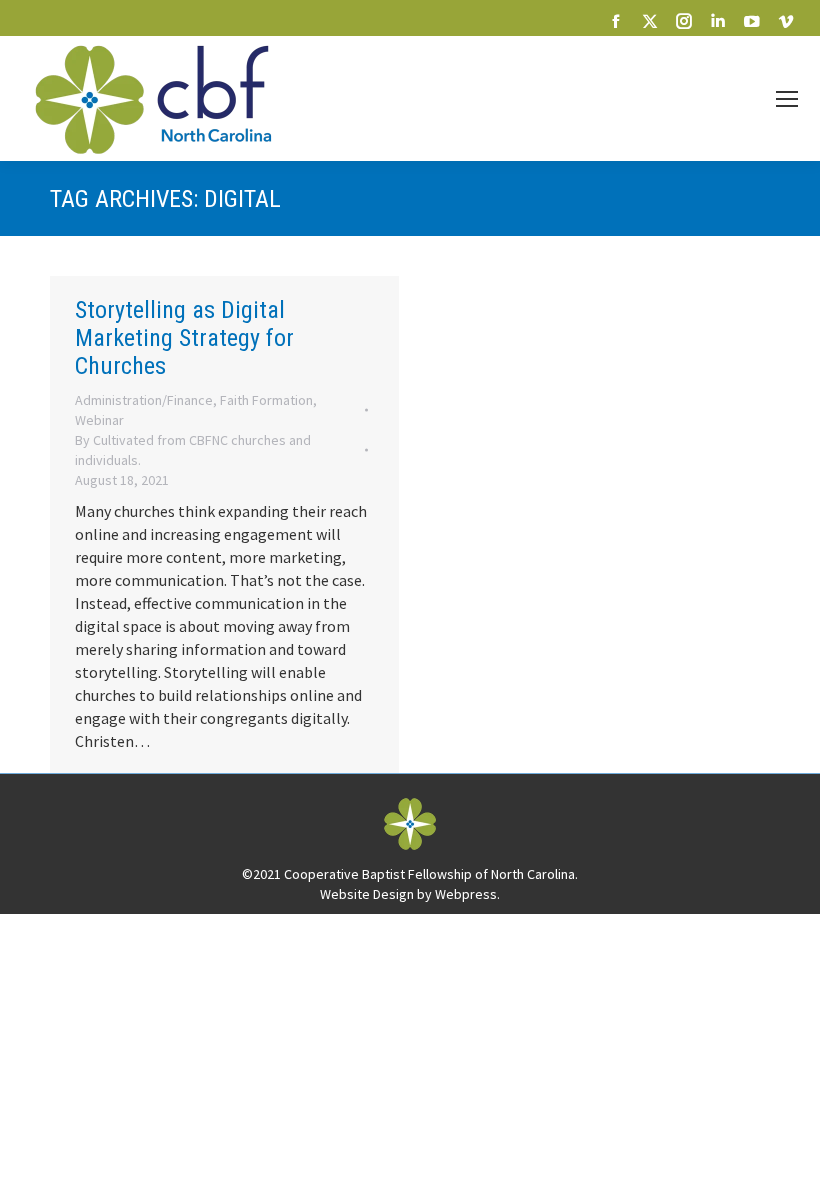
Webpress (466, 894)
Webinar (99, 420)
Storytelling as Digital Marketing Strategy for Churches (184, 338)
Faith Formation (266, 400)
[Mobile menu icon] (787, 99)
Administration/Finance (144, 400)
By (193, 450)
